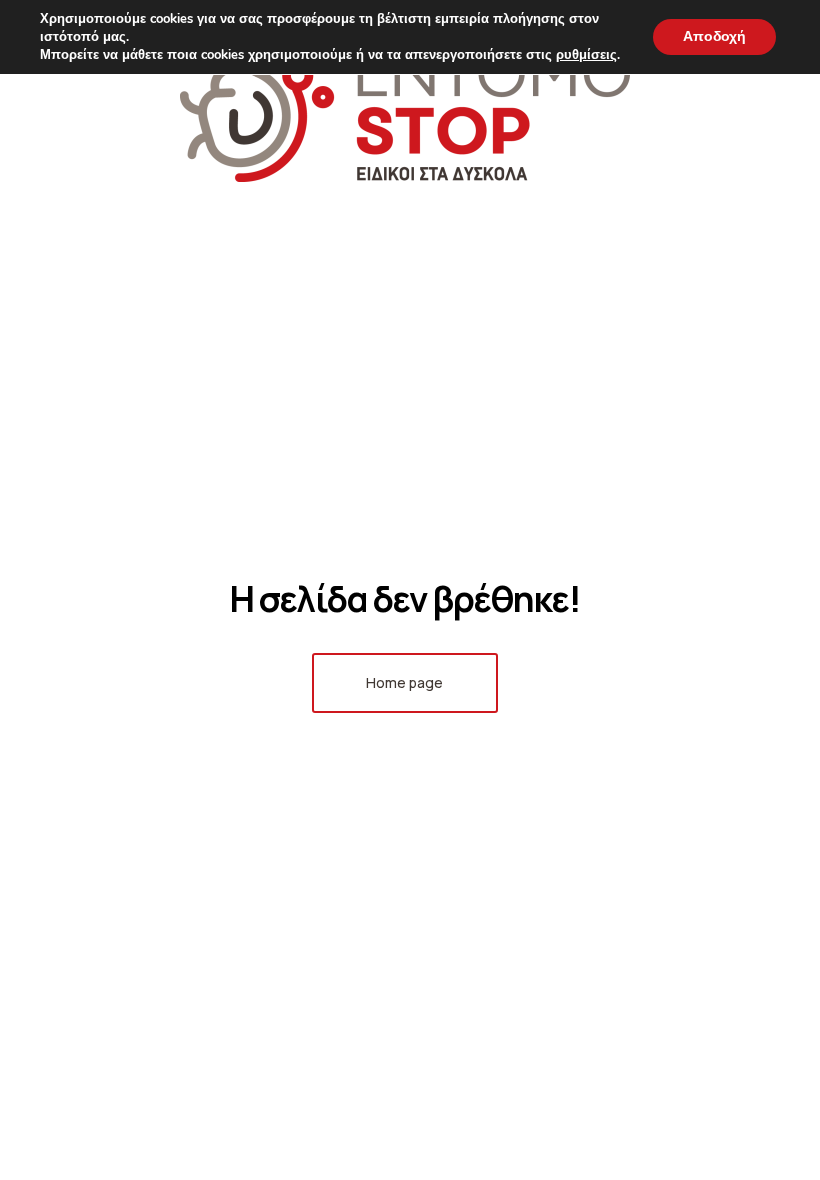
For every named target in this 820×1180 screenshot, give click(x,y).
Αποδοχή (714, 36)
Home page (404, 682)
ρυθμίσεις (586, 55)
